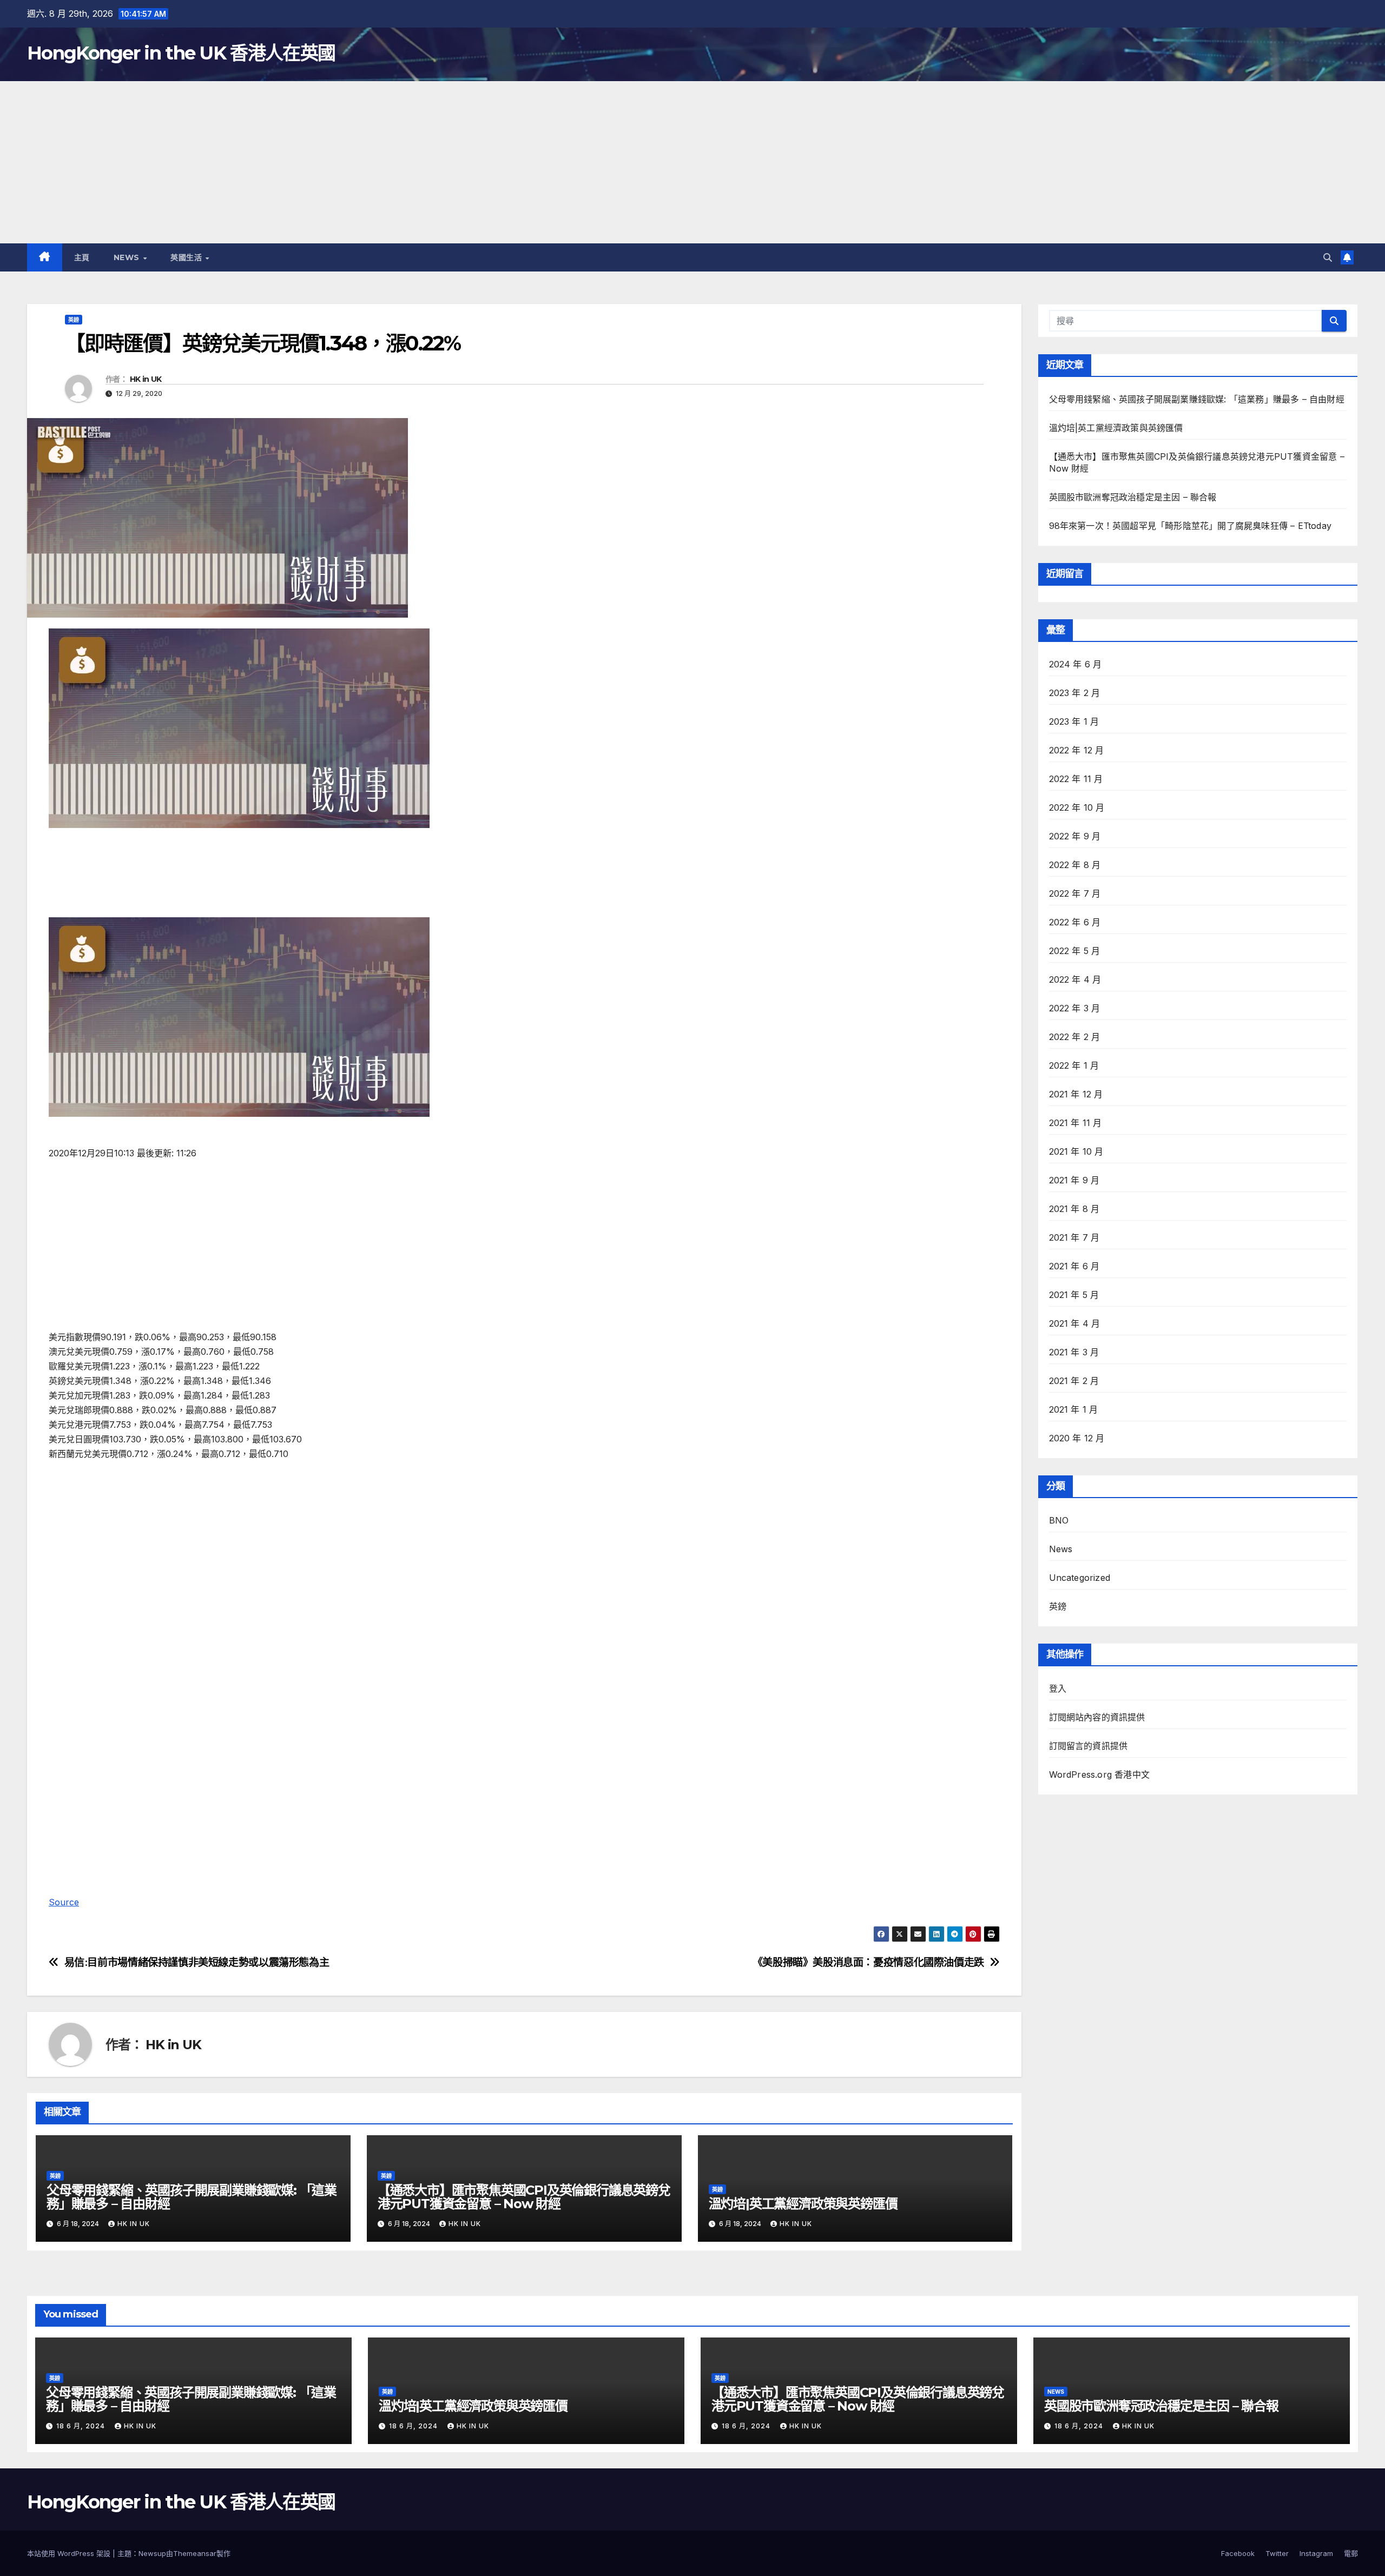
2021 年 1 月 (1074, 1409)
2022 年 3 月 (1075, 1008)
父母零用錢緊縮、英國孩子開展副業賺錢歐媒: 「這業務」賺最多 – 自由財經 (192, 2197)
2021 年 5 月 (1074, 1295)
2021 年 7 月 (1074, 1237)
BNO (1059, 1520)
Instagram (1316, 2553)
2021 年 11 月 (1076, 1123)
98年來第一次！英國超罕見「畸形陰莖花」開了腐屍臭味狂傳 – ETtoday (1191, 526)
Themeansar (195, 2553)
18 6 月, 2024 (82, 2426)
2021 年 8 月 (1074, 1209)
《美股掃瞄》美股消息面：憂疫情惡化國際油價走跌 (868, 1962)
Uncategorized (1080, 1578)
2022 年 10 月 (1077, 807)
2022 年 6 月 (1075, 922)
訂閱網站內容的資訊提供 (1097, 1717)
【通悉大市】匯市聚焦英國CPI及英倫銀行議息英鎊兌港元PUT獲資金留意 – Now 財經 (524, 2197)
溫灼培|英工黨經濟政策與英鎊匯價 (803, 2204)
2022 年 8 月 (1075, 865)
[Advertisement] (692, 162)
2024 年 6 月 (1076, 664)
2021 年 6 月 (1074, 1266)
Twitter (1277, 2553)
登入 (1058, 1688)
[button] (1328, 257)
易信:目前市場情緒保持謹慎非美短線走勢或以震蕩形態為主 (197, 1962)
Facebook (1238, 2553)
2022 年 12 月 (1077, 750)
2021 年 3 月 (1074, 1352)
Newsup (152, 2553)
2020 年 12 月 (1077, 1438)
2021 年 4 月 (1075, 1323)
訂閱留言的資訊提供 (1089, 1746)
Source (64, 1902)
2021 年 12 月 (1076, 1094)
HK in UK (146, 379)
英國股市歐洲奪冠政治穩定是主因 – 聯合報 (1133, 497)
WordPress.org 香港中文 (1100, 1774)
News (128, 257)
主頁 (82, 257)
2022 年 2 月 (1075, 1037)
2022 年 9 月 (1075, 836)
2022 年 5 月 (1075, 951)
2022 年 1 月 (1074, 1065)
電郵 (1351, 2553)
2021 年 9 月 (1074, 1180)
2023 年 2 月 (1075, 693)
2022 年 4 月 (1075, 979)
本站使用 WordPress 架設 (70, 2553)
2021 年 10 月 (1076, 1151)
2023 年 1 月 (1074, 721)
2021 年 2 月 (1074, 1381)
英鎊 (74, 320)
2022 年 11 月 (1076, 779)
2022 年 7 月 (1075, 893)
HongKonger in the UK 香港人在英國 (181, 53)
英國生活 (187, 257)
